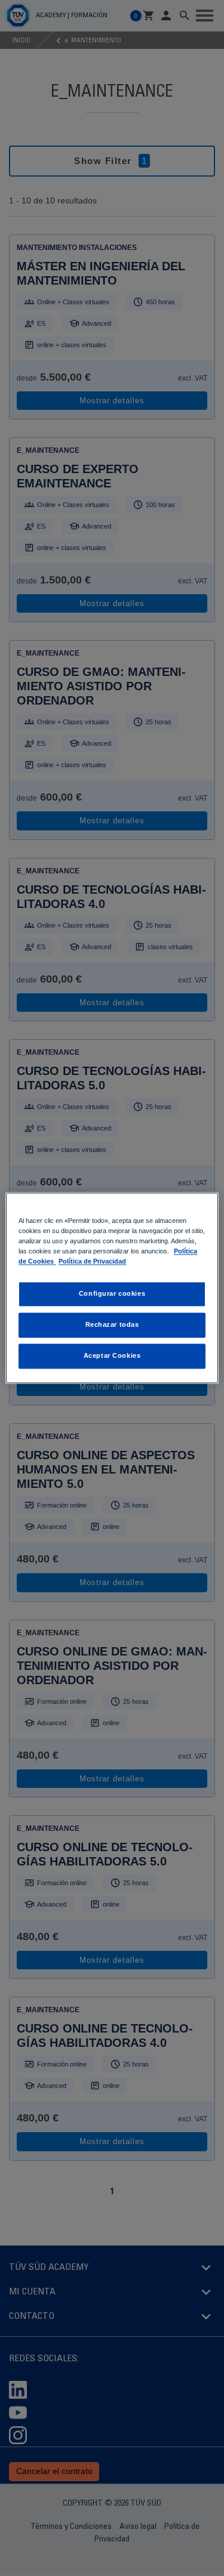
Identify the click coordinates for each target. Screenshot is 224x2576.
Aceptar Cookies (112, 1356)
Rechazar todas (112, 1325)
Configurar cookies (112, 1294)
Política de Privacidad (92, 1262)
